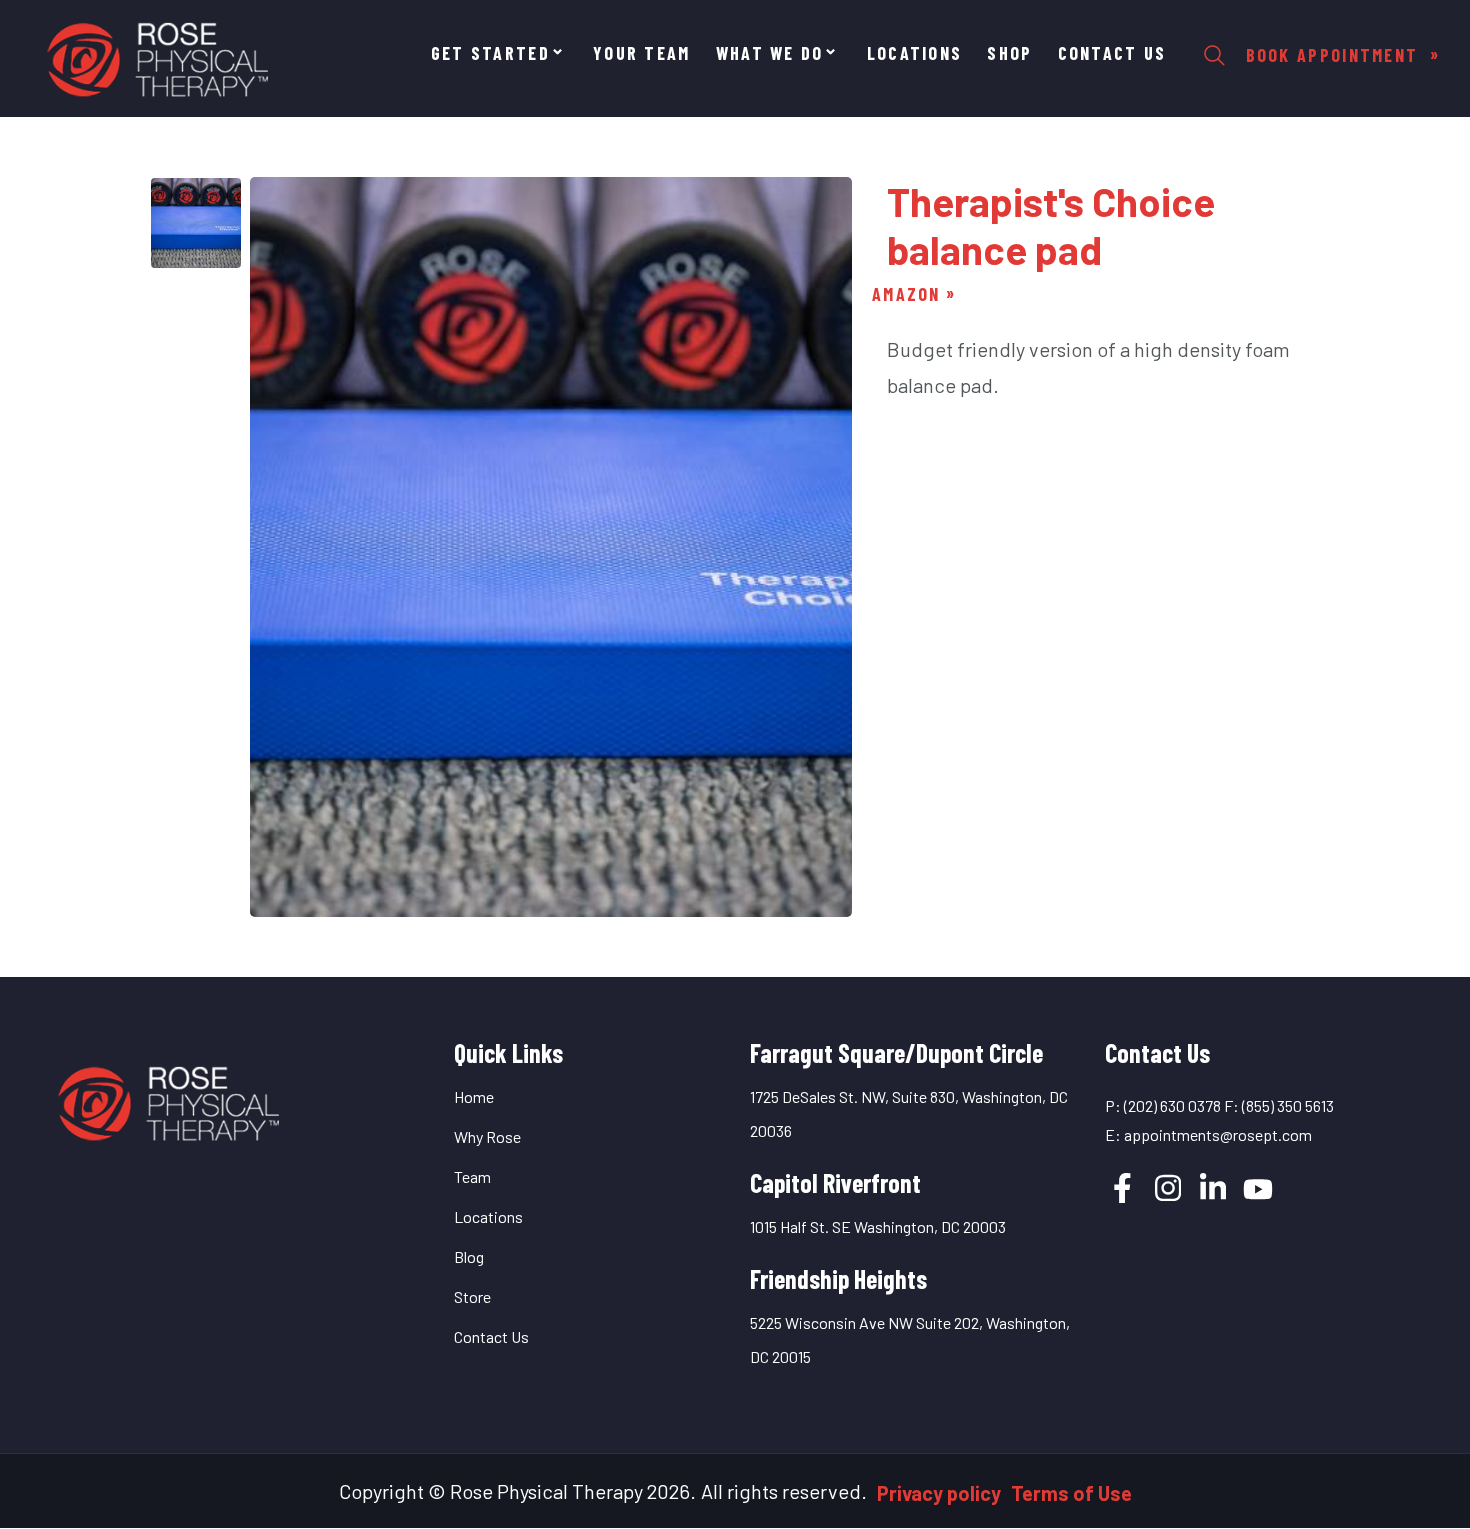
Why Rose (487, 1136)
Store (472, 1296)
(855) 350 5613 (1288, 1105)
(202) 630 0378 (1172, 1105)
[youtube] (1258, 1189)
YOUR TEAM (642, 53)
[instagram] (1168, 1188)
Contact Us (1112, 53)
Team (472, 1176)
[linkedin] (1213, 1188)
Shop (1009, 53)
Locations (915, 53)
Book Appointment (1335, 55)
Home (474, 1096)
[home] (166, 1098)
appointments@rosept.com (1218, 1134)
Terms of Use (1071, 1493)
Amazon (906, 294)
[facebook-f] (1123, 1188)
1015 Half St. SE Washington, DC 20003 (878, 1226)
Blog (469, 1256)
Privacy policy (939, 1493)
